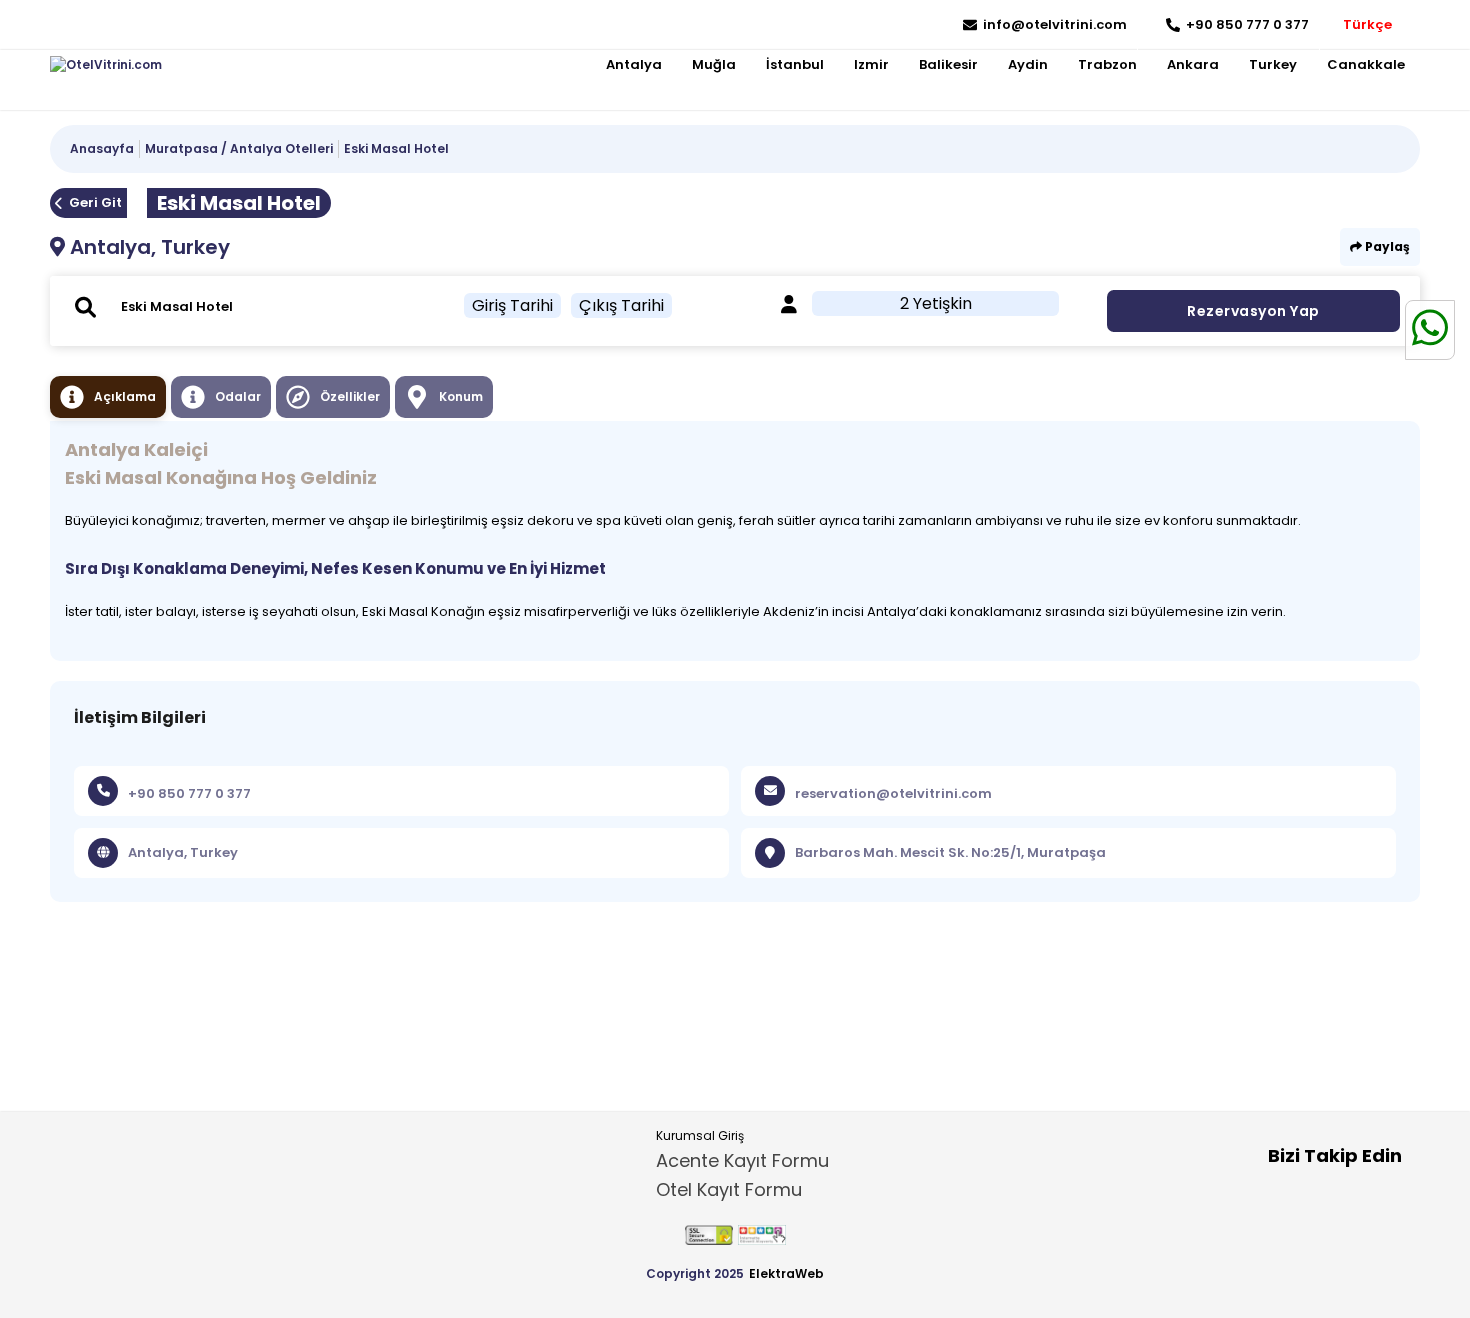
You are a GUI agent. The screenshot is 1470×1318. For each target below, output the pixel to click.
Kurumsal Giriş (700, 1135)
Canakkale (1366, 64)
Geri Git (95, 202)
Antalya (634, 64)
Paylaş (1386, 246)
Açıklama (125, 396)
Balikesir (948, 64)
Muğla (714, 64)
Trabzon (1107, 64)
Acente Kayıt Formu (742, 1160)
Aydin (1028, 64)
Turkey (1273, 64)
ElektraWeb (786, 1273)
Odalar (238, 396)
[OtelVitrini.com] (106, 65)
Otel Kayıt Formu (729, 1189)
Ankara (1193, 64)
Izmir (871, 64)
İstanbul (795, 64)
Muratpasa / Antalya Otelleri (239, 148)
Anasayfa (102, 148)
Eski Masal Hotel (396, 148)
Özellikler (350, 396)
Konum (461, 396)
